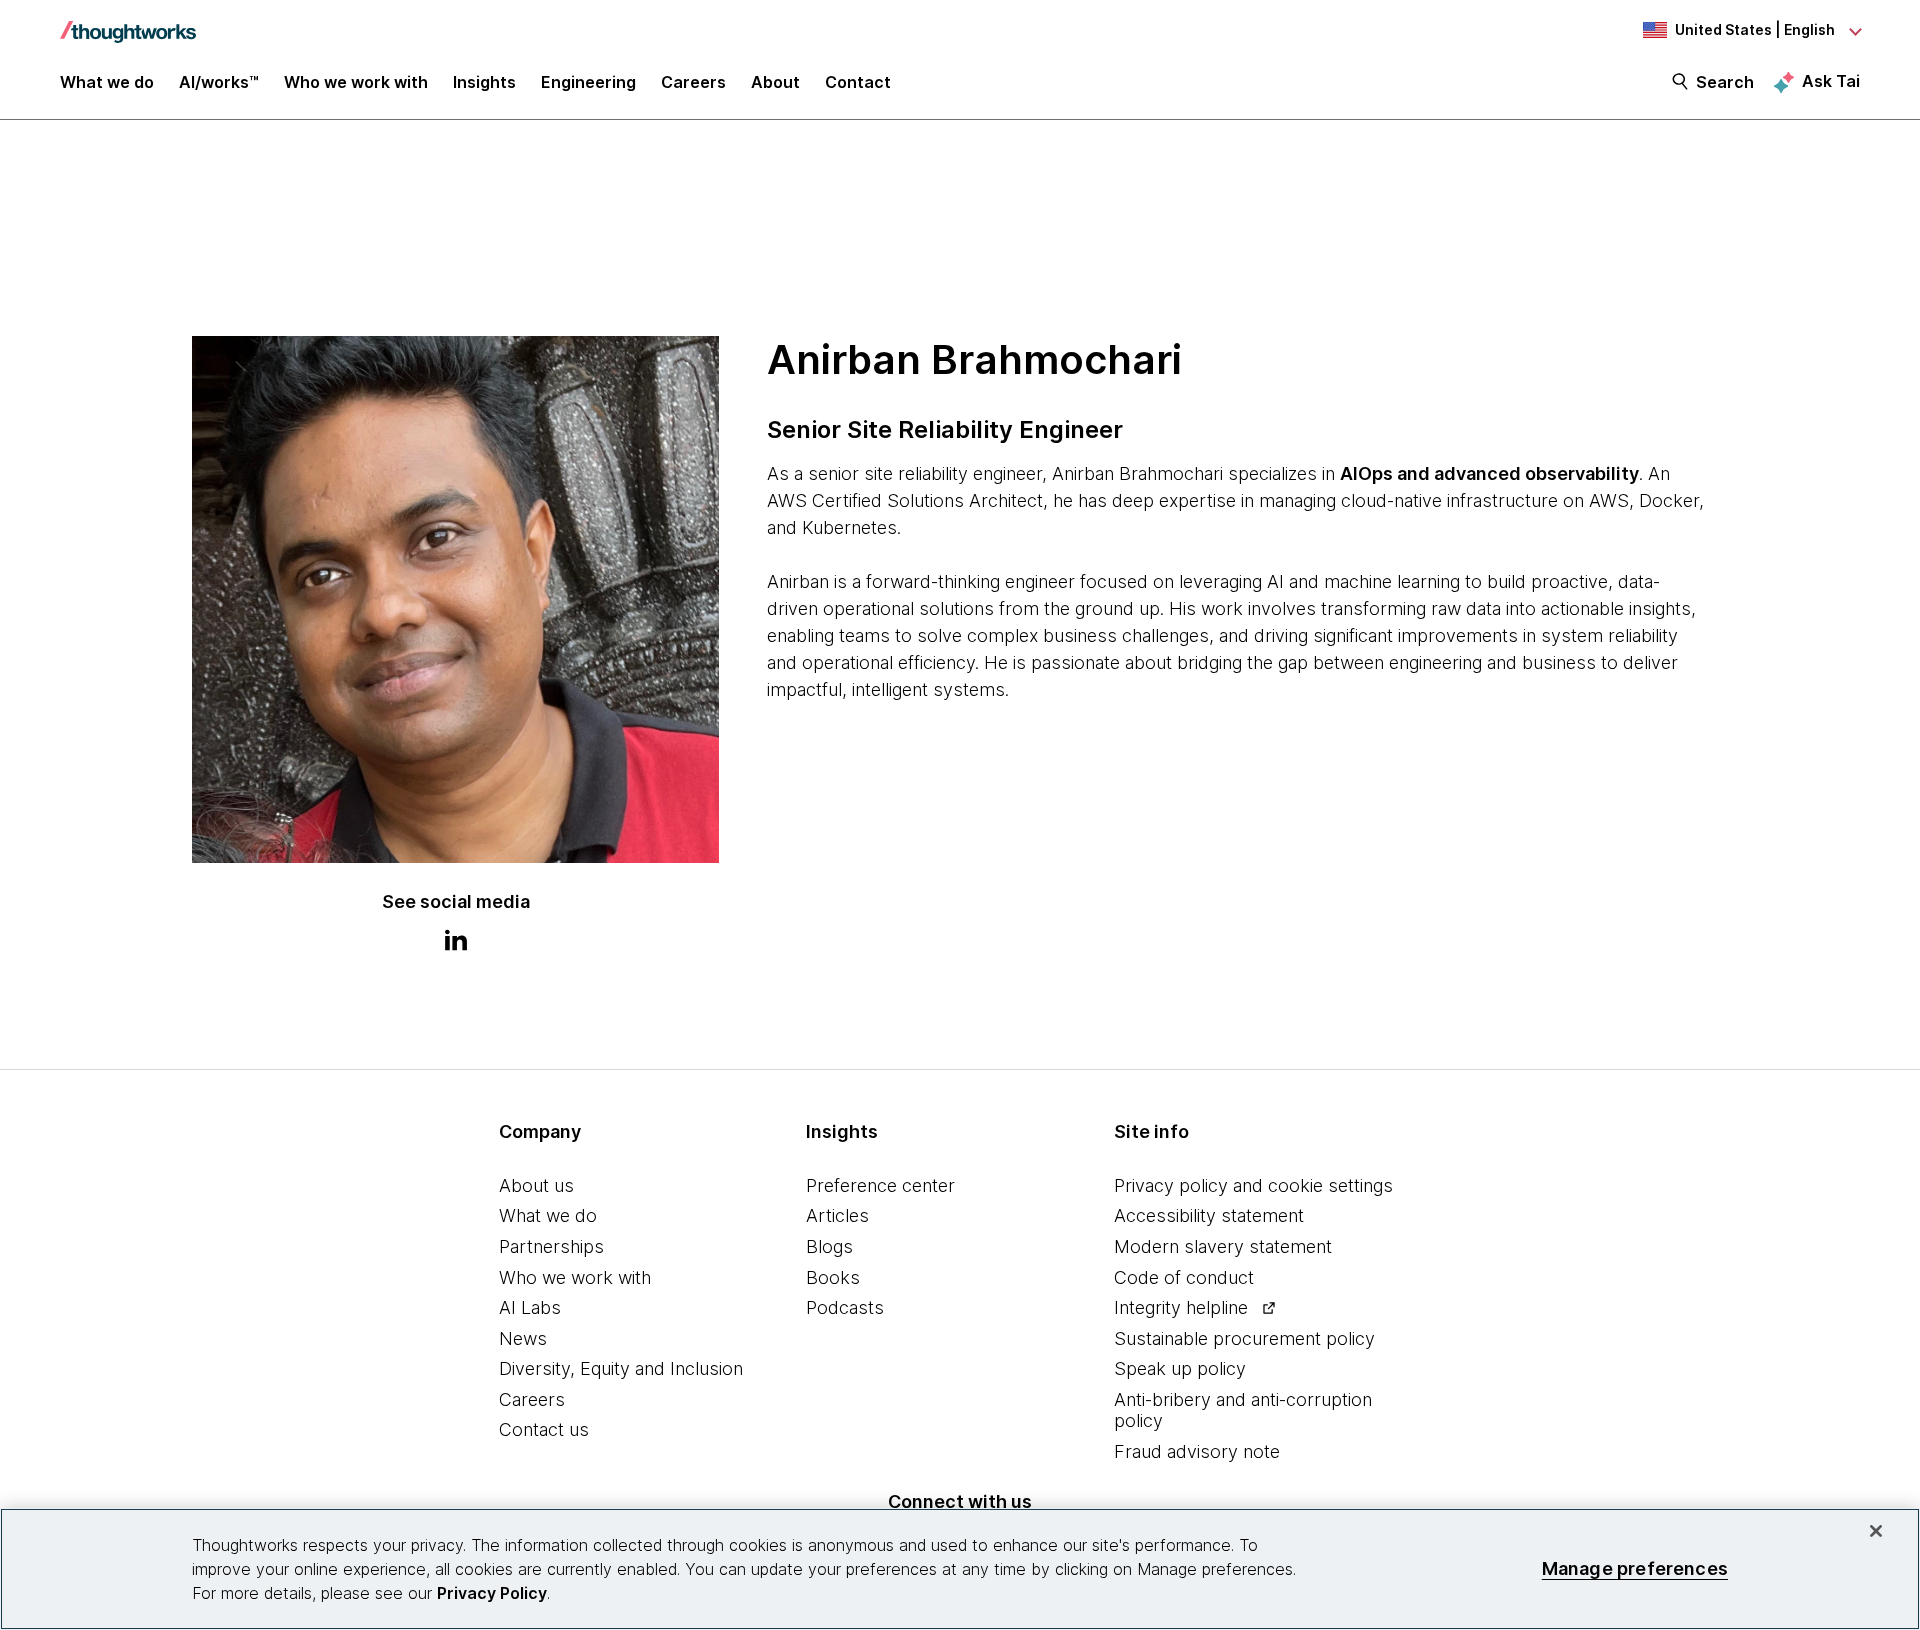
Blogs (829, 1246)
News (523, 1338)
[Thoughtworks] (128, 22)
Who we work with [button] (356, 82)
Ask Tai (1831, 81)
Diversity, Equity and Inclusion (621, 1368)
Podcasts (845, 1307)
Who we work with (575, 1277)
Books (833, 1277)
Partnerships (551, 1246)
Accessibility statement (1209, 1215)
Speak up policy (1180, 1368)
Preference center (880, 1185)
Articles (837, 1215)
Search (1725, 82)
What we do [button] (107, 82)
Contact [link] (858, 82)
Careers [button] (693, 82)
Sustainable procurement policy (1244, 1338)
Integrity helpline (1181, 1307)
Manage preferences (1635, 1568)
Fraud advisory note (1197, 1451)
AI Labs (530, 1307)
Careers (532, 1399)
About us (536, 1185)
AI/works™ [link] (219, 82)
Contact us (544, 1429)
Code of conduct (1184, 1277)
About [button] (775, 82)
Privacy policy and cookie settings (1253, 1185)
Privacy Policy (492, 1593)
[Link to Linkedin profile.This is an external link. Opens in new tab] (456, 943)
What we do (548, 1215)
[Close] (1876, 1531)
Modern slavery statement (1223, 1246)
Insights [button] (484, 82)
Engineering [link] (588, 82)
